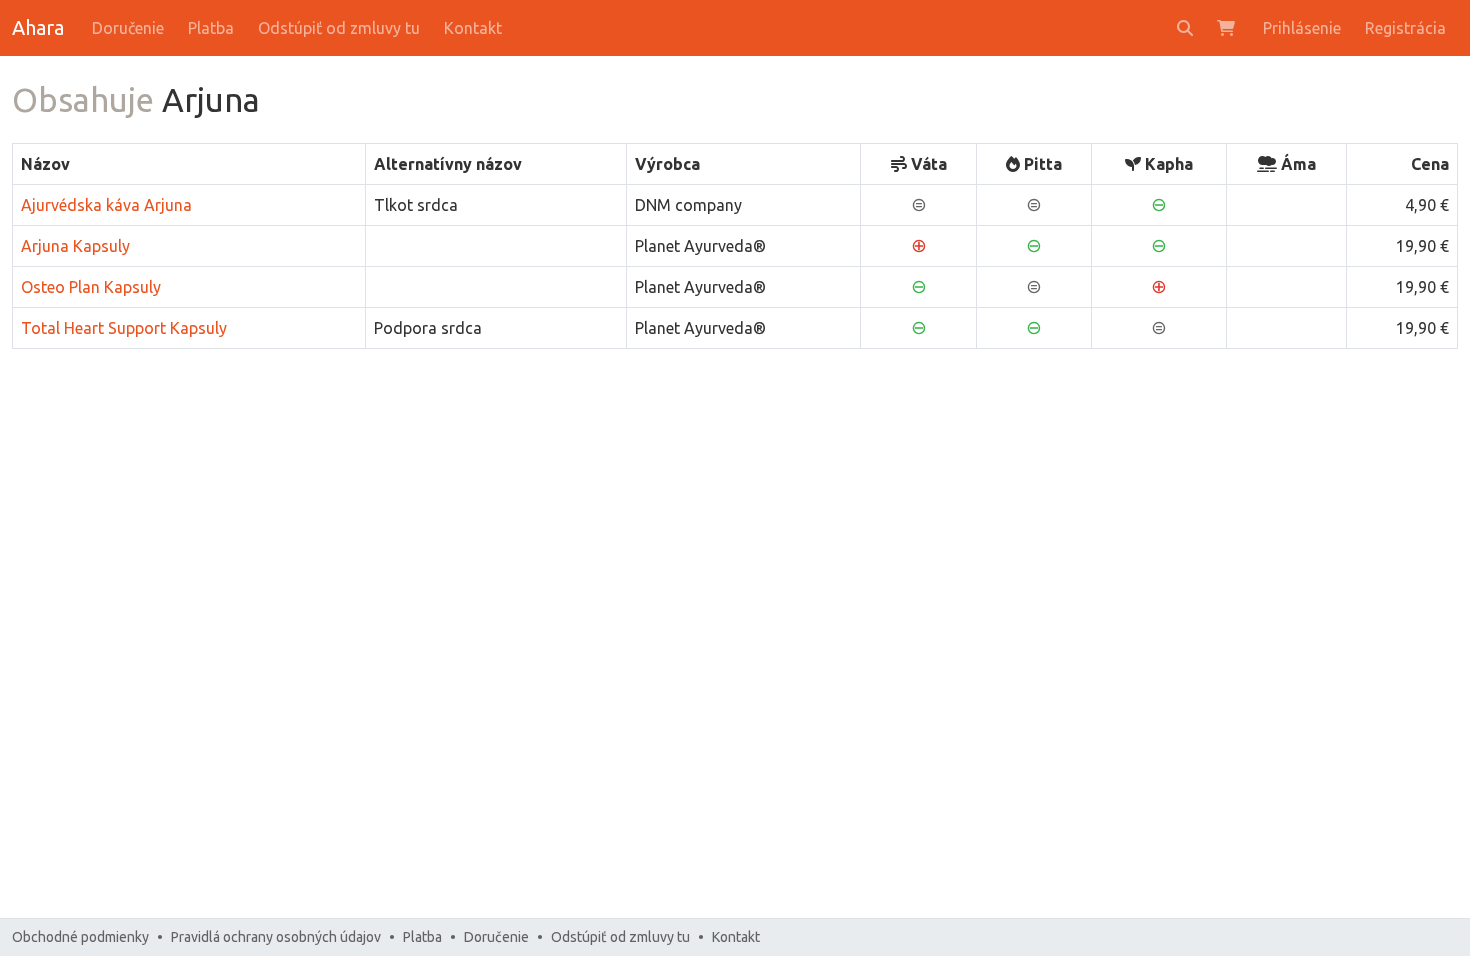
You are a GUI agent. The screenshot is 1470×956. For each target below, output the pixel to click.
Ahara (38, 27)
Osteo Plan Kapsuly (91, 287)
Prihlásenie (1302, 28)
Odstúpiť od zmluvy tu (339, 28)
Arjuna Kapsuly (75, 246)
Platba (211, 28)
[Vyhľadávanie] (1185, 28)
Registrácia (1405, 28)
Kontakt (473, 28)
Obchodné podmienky (80, 937)
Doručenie (128, 28)
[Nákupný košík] (1228, 28)
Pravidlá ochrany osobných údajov (276, 937)
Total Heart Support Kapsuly (124, 328)
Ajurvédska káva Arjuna (106, 205)
